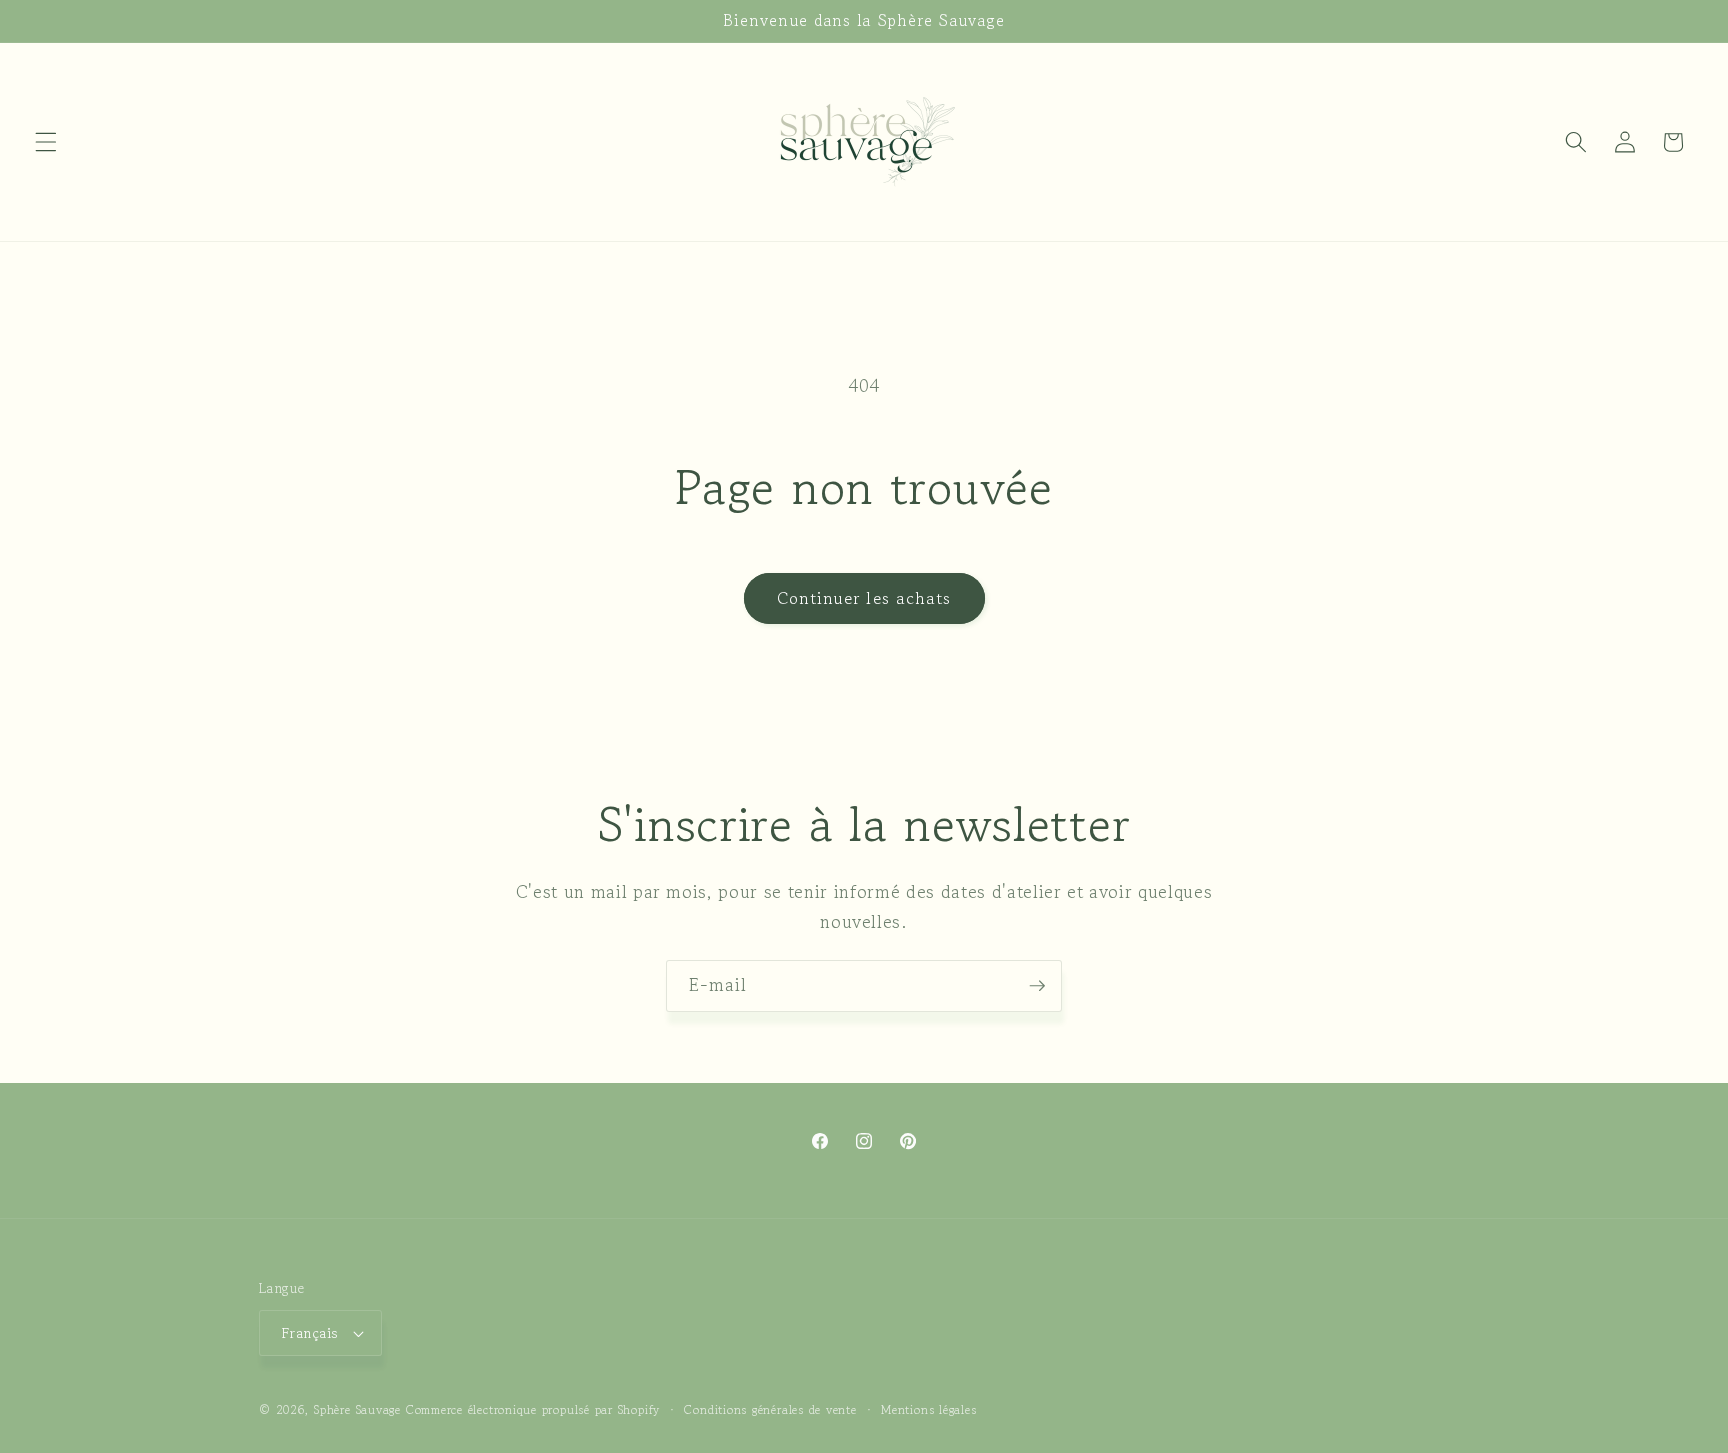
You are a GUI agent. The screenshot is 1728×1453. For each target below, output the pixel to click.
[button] (46, 142)
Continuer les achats (864, 598)
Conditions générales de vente (770, 1409)
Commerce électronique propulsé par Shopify (533, 1409)
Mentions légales (928, 1409)
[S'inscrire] (1037, 986)
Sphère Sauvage (357, 1409)
